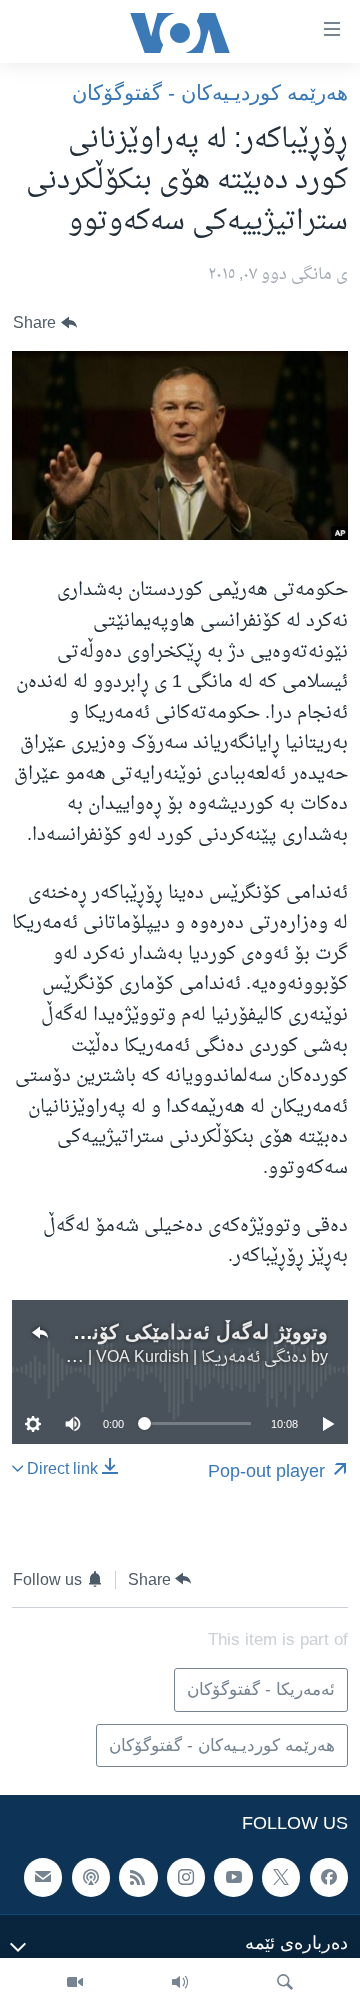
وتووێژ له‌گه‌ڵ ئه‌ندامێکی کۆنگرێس (183, 1332)
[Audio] (180, 1983)
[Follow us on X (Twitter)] (281, 1877)
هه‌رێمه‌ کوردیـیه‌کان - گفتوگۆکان (210, 92)
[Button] (45, 323)
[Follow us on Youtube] (233, 1877)
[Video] (75, 1983)
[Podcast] (91, 1877)
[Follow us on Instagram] (186, 1877)
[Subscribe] (43, 1877)
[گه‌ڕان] (285, 1983)
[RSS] (138, 1877)
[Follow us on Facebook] (329, 1877)
